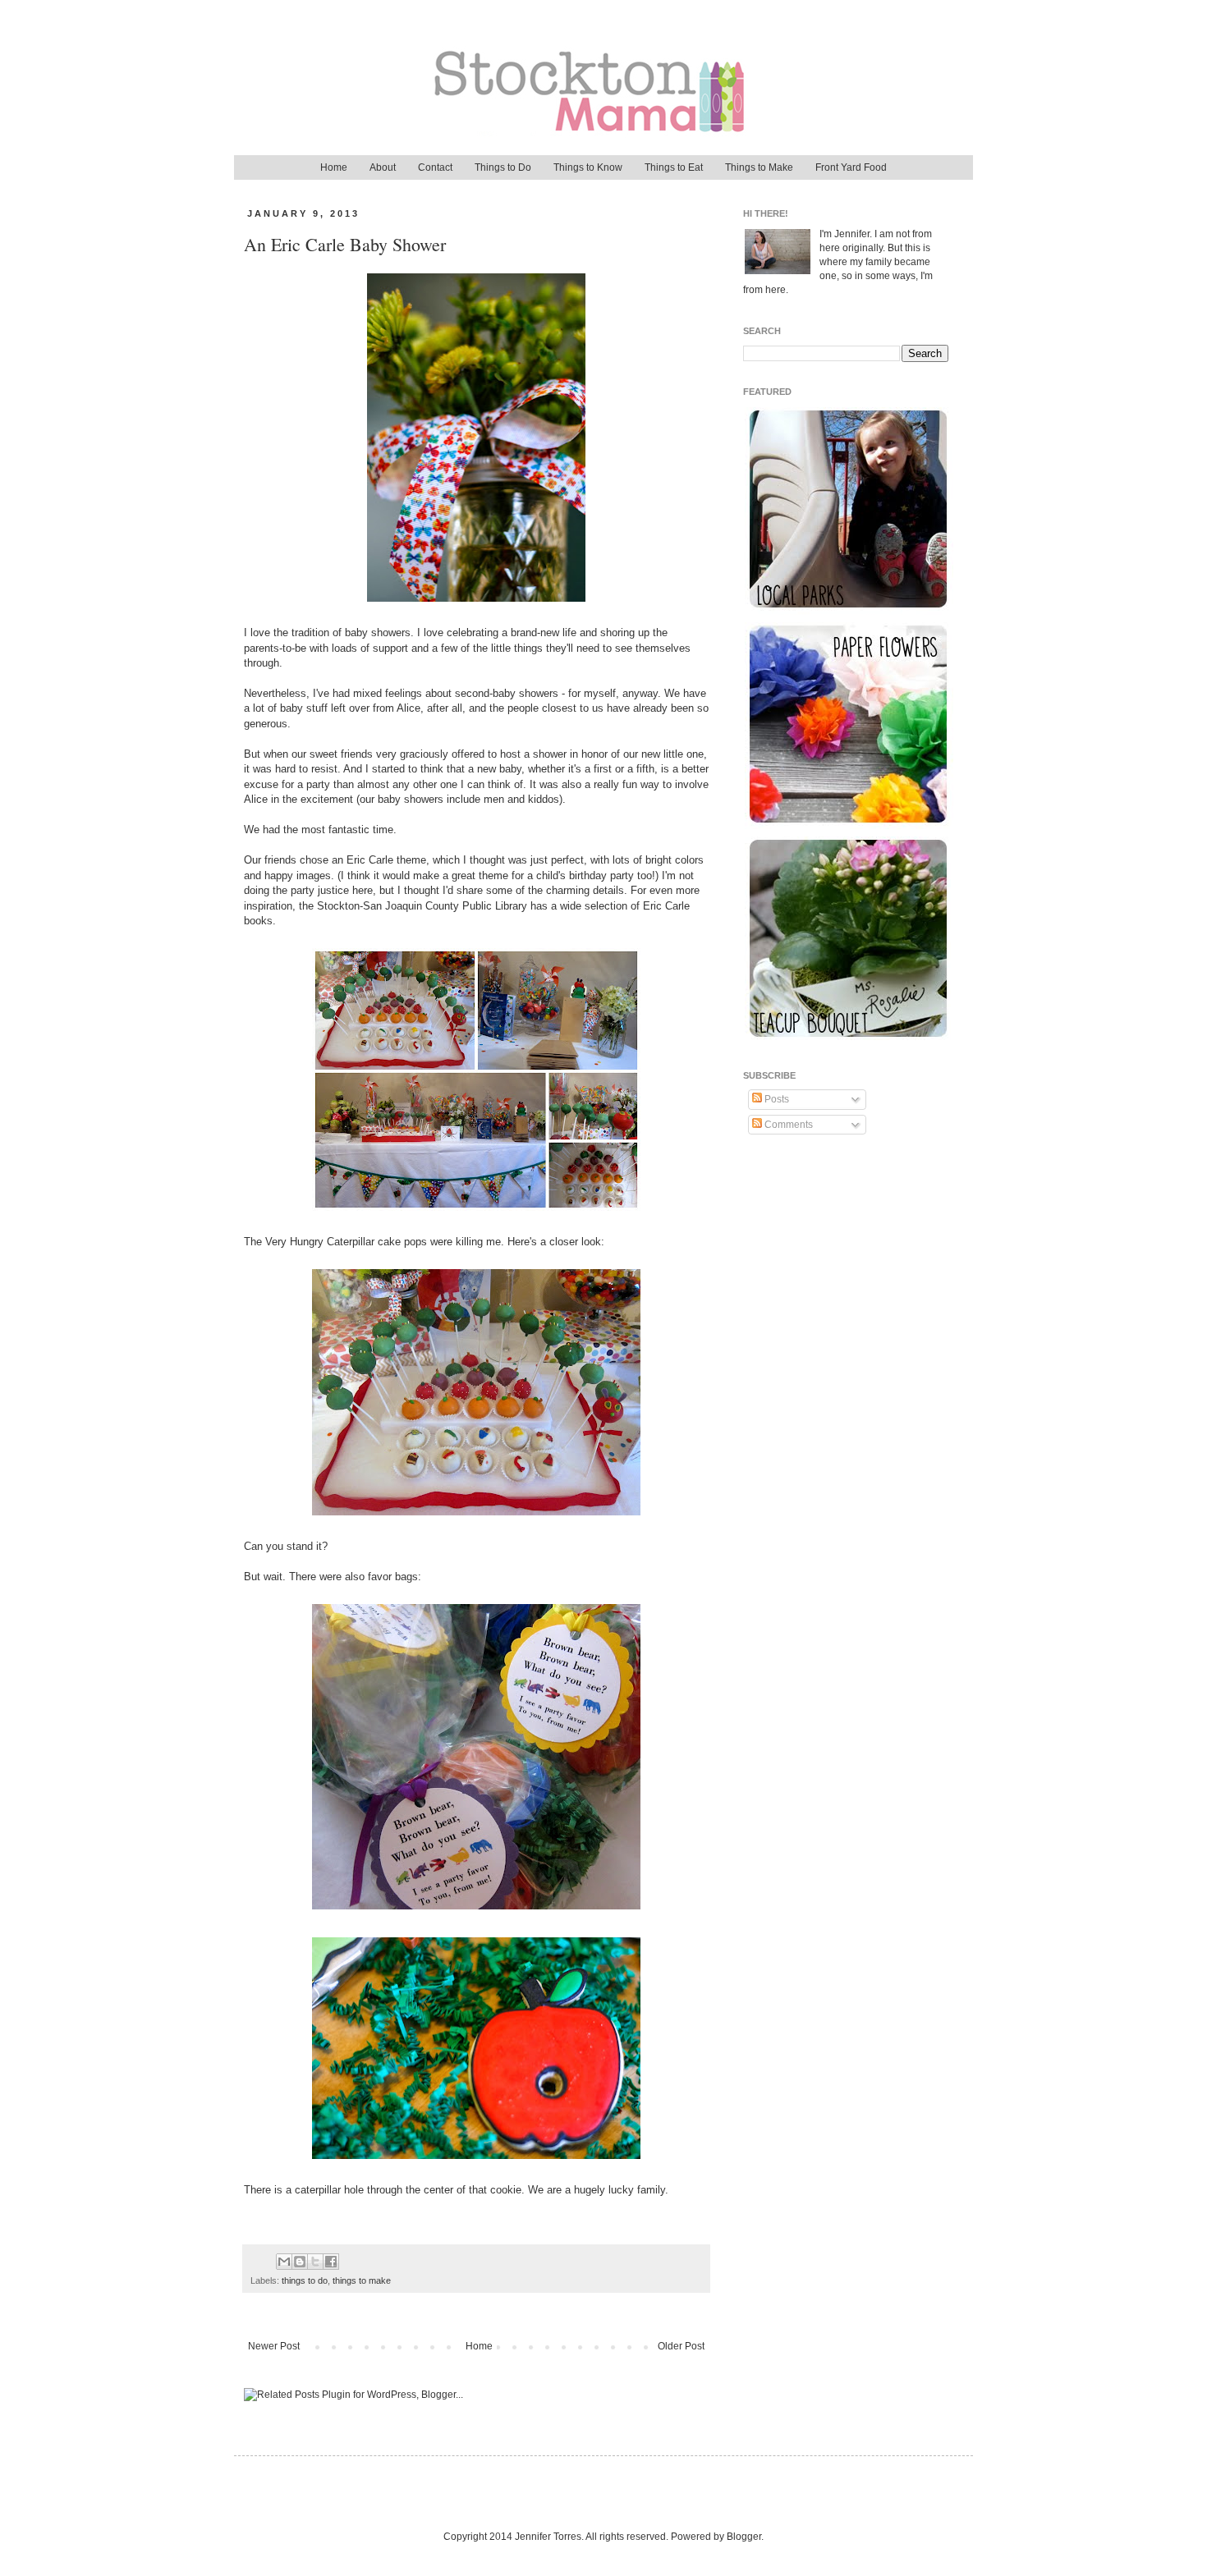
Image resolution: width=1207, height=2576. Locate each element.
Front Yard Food (851, 167)
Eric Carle (370, 860)
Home (334, 167)
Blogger (744, 2537)
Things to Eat (674, 167)
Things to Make (759, 167)
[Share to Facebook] (331, 2262)
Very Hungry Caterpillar (320, 1242)
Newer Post (274, 2346)
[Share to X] (315, 2262)
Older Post (681, 2346)
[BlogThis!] (300, 2262)
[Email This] (284, 2262)
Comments (787, 1125)
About (383, 167)
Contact (435, 167)
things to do (305, 2280)
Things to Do (503, 167)
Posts (776, 1099)
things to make (362, 2280)
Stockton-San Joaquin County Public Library (422, 906)
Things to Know (588, 167)
